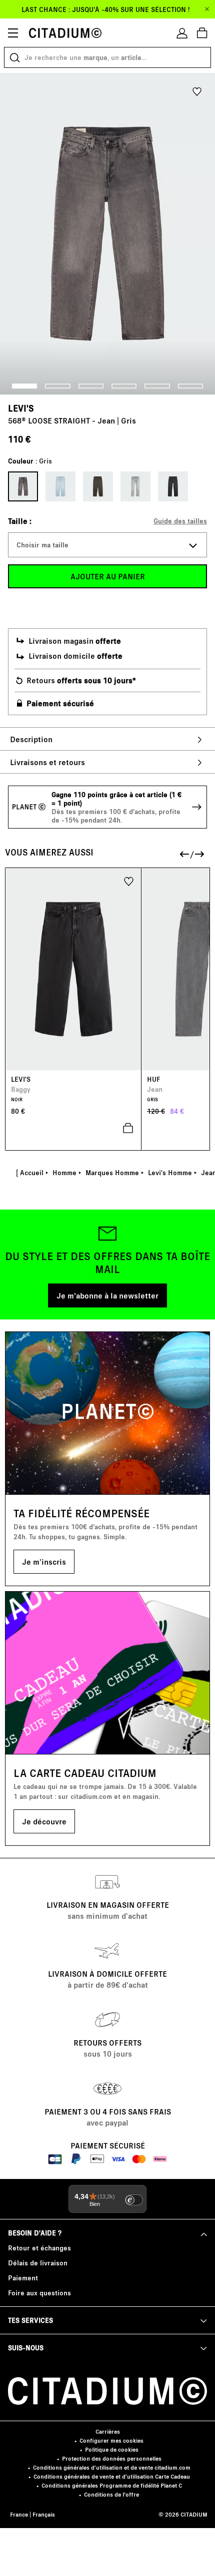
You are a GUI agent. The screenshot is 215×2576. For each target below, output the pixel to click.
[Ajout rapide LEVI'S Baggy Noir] (73, 1128)
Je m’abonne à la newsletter (107, 1295)
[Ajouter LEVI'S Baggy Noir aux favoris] (129, 881)
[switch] (134, 2200)
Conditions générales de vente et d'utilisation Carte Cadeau (112, 2476)
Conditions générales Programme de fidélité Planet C (112, 2485)
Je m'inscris (44, 1561)
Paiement (23, 2278)
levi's (21, 408)
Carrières (108, 2431)
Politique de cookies (112, 2449)
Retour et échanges (39, 2248)
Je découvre (44, 1821)
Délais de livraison (38, 2263)
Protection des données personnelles (112, 2458)
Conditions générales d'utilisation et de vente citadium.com (112, 2467)
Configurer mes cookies (111, 2440)
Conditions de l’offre (111, 2494)
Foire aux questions (39, 2293)
